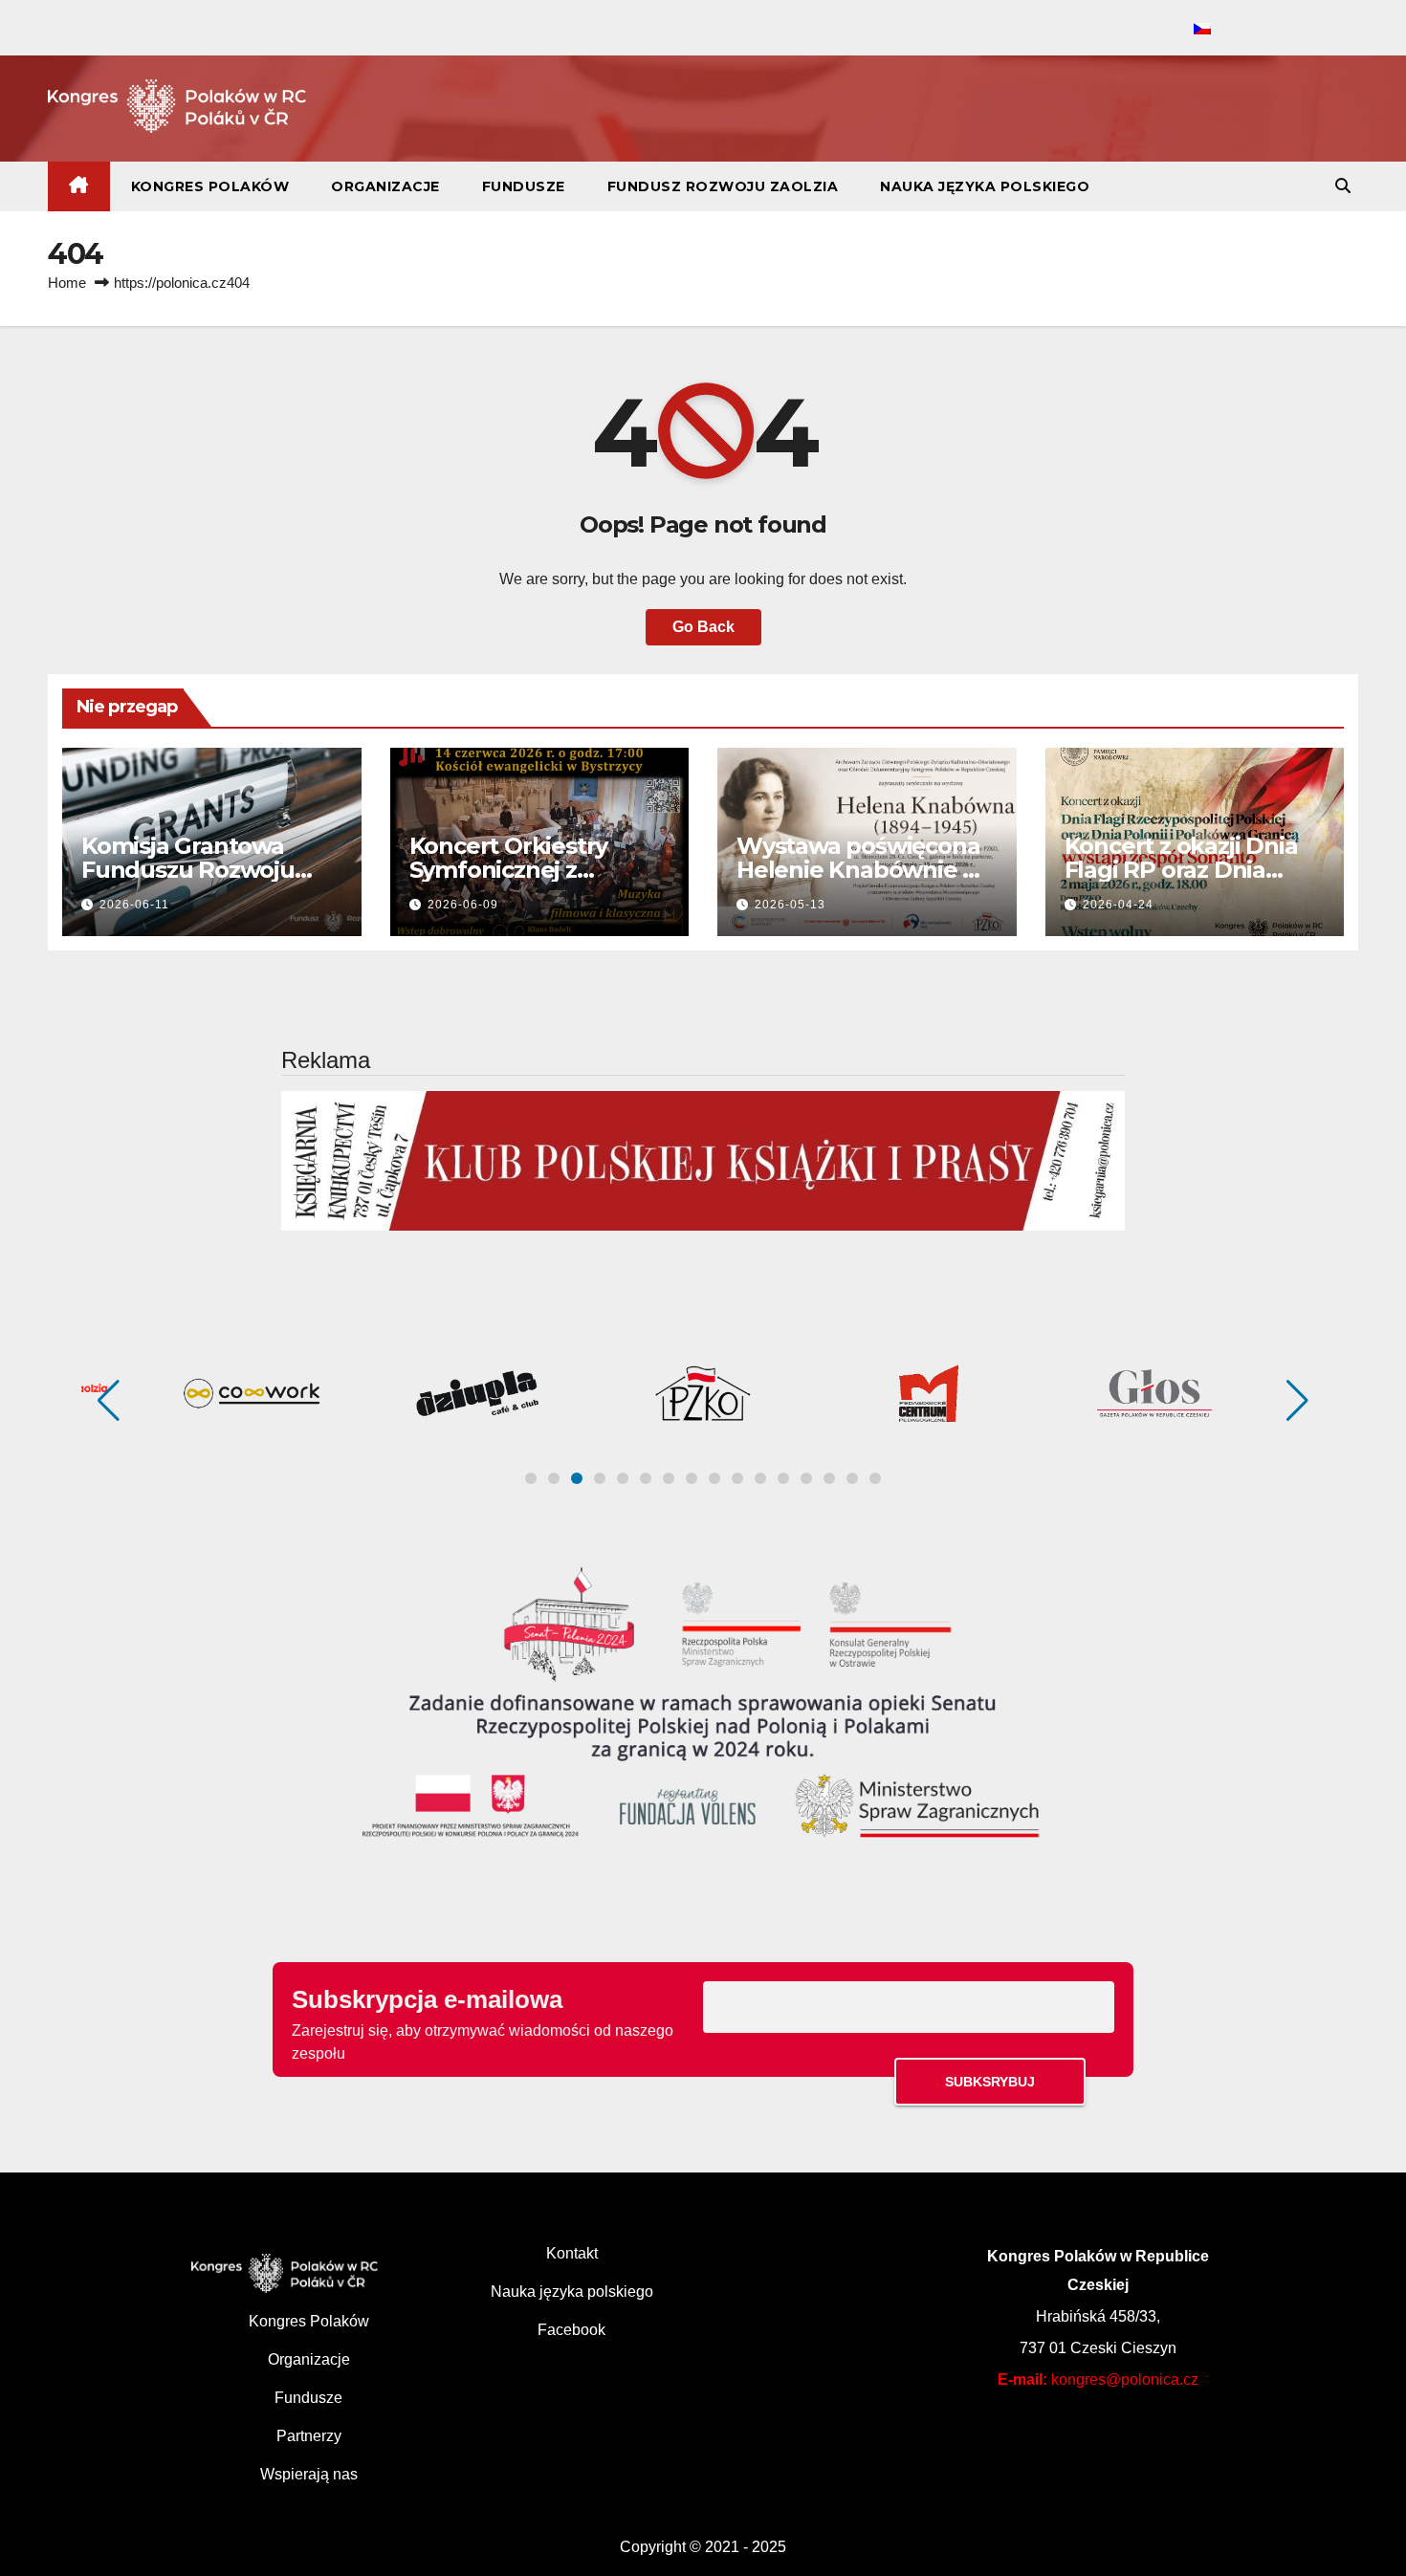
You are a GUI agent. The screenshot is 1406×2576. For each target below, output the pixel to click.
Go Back (703, 627)
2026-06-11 (134, 905)
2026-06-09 (463, 905)
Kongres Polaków (210, 186)
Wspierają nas (309, 2474)
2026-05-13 (790, 905)
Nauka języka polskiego (985, 186)
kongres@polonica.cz (1125, 2380)
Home (67, 283)
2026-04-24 (1118, 905)
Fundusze (524, 186)
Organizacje (385, 186)
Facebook (571, 2330)
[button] (1343, 186)
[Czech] (1202, 30)
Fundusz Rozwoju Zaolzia (723, 186)
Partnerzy (309, 2436)
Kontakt (572, 2253)
